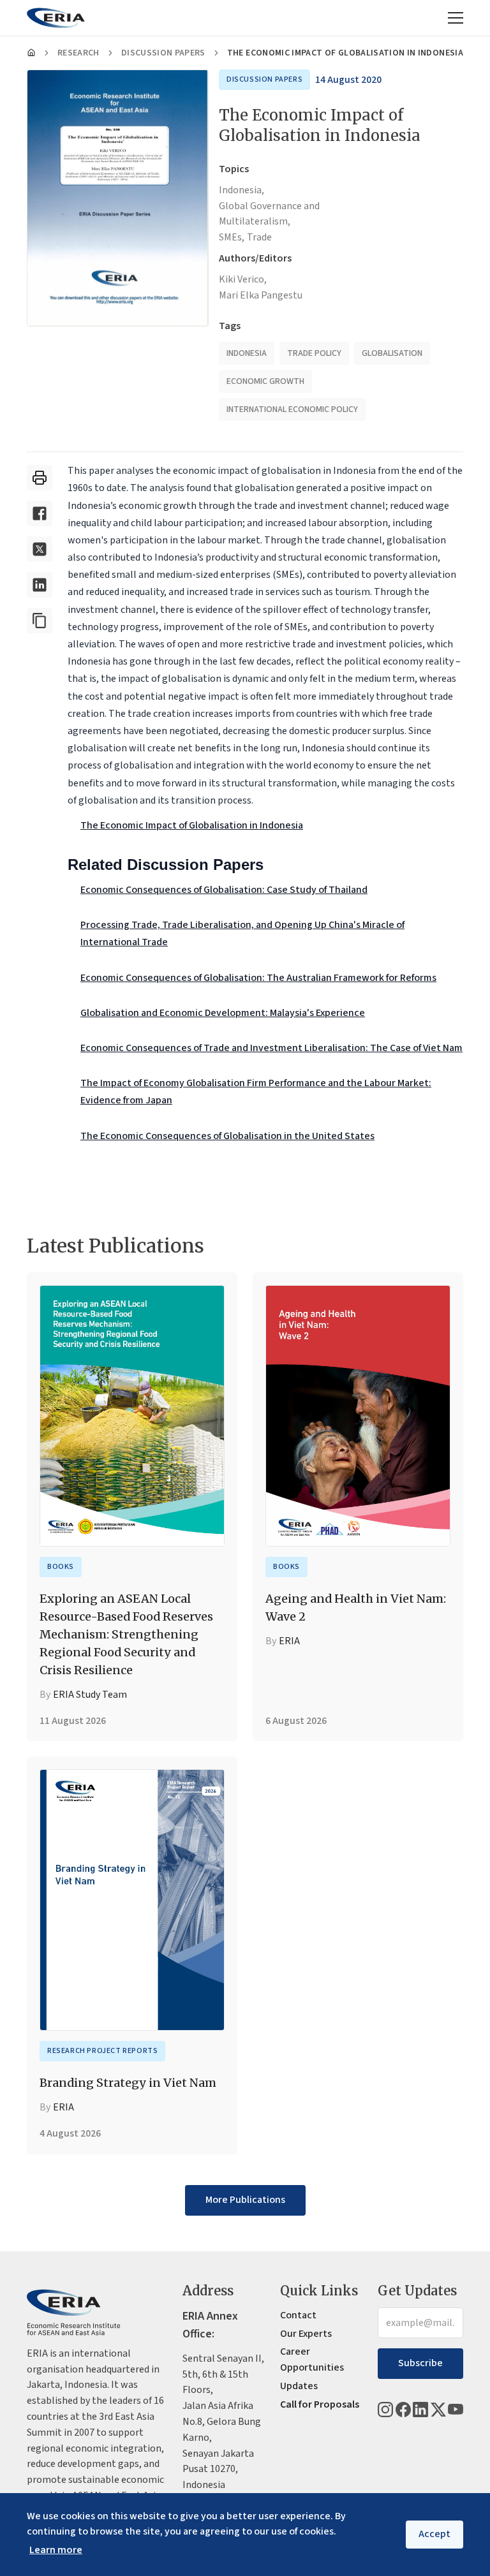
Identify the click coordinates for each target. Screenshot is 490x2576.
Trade (259, 237)
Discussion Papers (163, 53)
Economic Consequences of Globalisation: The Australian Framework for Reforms (258, 978)
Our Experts (306, 2334)
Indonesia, (241, 190)
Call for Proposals (320, 2404)
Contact (298, 2315)
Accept (434, 2534)
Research (78, 53)
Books (61, 1567)
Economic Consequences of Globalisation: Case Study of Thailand (224, 890)
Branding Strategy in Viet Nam (128, 2083)
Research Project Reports (102, 2051)
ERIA (289, 1641)
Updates (299, 2386)
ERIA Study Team (90, 1695)
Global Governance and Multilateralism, (269, 214)
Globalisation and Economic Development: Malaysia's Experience (223, 1013)
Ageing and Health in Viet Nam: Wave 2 (356, 1608)
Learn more (56, 2550)
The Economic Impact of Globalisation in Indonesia (192, 825)
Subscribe (420, 2363)
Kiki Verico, (243, 279)
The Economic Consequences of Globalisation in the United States (227, 1136)
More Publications (245, 2200)
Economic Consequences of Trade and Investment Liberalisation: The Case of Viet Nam (271, 1048)
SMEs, (232, 237)
